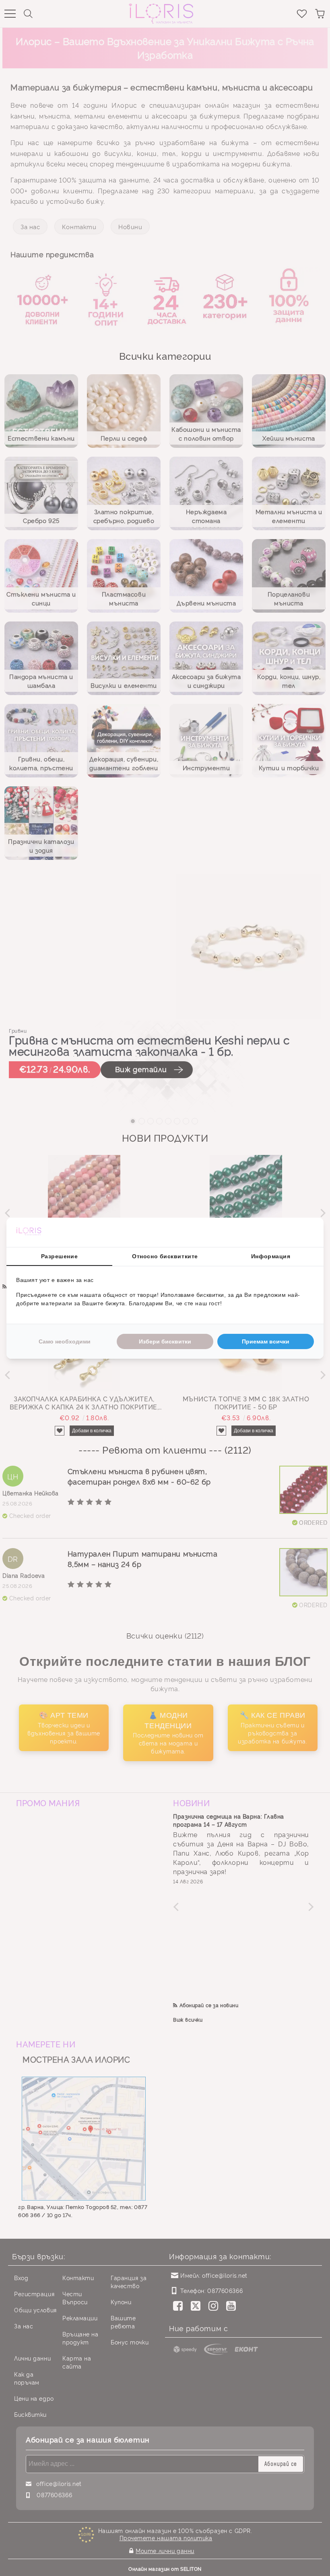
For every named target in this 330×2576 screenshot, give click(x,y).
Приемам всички (266, 1341)
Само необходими (65, 1341)
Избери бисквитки (165, 1341)
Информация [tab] (271, 1256)
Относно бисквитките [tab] (165, 1256)
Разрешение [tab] (60, 1256)
